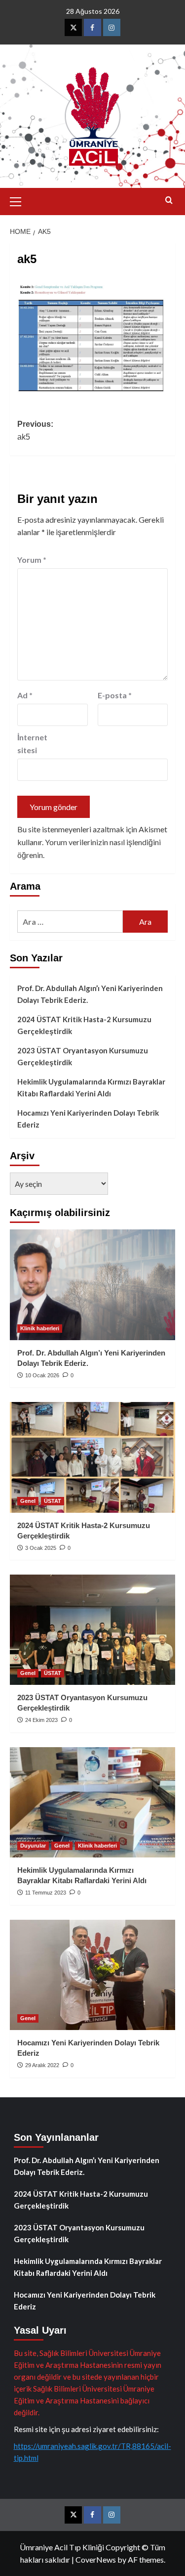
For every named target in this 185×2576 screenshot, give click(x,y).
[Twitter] (73, 27)
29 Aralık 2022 (42, 2065)
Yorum (32, 560)
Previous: (35, 430)
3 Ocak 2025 (41, 1548)
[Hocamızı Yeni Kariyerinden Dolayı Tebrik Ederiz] (92, 1975)
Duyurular (33, 1846)
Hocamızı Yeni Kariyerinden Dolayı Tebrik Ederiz (88, 1119)
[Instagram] (112, 27)
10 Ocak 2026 (42, 1375)
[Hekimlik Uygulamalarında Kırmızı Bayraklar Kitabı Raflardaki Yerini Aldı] (92, 1802)
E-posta (115, 695)
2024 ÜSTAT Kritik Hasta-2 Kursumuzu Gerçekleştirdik (84, 1025)
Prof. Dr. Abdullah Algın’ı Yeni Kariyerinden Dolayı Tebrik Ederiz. (90, 994)
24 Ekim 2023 (41, 1720)
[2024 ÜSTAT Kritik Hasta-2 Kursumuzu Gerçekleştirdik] (92, 1457)
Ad (25, 695)
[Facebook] (92, 27)
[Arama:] (70, 922)
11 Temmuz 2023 (46, 1893)
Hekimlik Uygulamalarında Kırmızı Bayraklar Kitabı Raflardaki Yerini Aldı (91, 1087)
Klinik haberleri (40, 1328)
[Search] (169, 201)
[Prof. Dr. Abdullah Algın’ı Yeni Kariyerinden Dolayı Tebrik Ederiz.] (92, 1285)
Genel (28, 1501)
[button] (20, 200)
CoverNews (96, 2559)
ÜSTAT (53, 1501)
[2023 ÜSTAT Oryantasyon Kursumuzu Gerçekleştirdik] (92, 1630)
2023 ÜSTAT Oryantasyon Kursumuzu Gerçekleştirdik (83, 1056)
